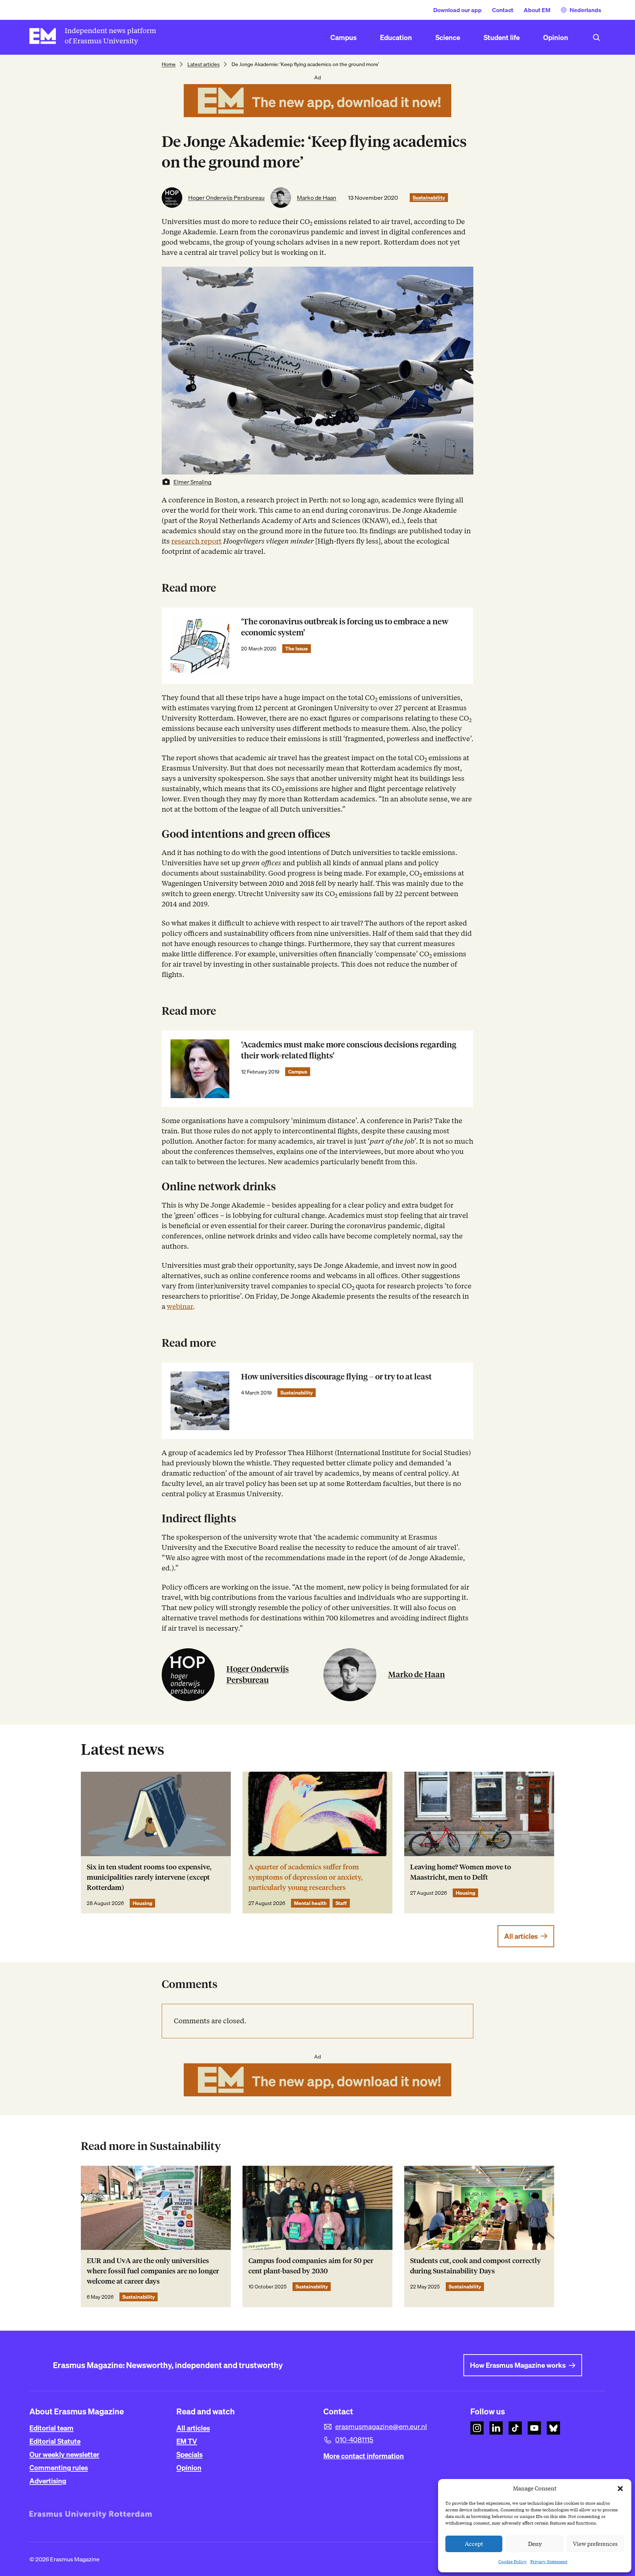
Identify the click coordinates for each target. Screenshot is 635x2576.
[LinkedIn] (496, 2428)
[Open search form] (596, 37)
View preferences (595, 2544)
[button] (620, 2489)
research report (196, 541)
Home (169, 64)
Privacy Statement (549, 2561)
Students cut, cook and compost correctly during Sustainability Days (476, 2266)
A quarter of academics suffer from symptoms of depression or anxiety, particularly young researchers (305, 1877)
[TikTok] (515, 2428)
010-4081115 (354, 2440)
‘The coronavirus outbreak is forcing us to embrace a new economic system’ (345, 627)
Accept (474, 2544)
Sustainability (429, 198)
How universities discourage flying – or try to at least (336, 1377)
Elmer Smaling (192, 482)
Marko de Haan (317, 198)
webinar (180, 1307)
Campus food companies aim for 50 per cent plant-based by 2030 (311, 2266)
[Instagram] (477, 2428)
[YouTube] (534, 2428)
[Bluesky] (553, 2428)
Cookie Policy (512, 2561)
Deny (535, 2544)
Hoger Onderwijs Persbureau (226, 198)
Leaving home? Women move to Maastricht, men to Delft (461, 1872)
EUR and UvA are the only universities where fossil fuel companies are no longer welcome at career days (153, 2271)
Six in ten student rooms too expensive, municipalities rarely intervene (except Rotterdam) (149, 1877)
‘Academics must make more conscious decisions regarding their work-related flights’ (349, 1050)
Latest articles (204, 64)
